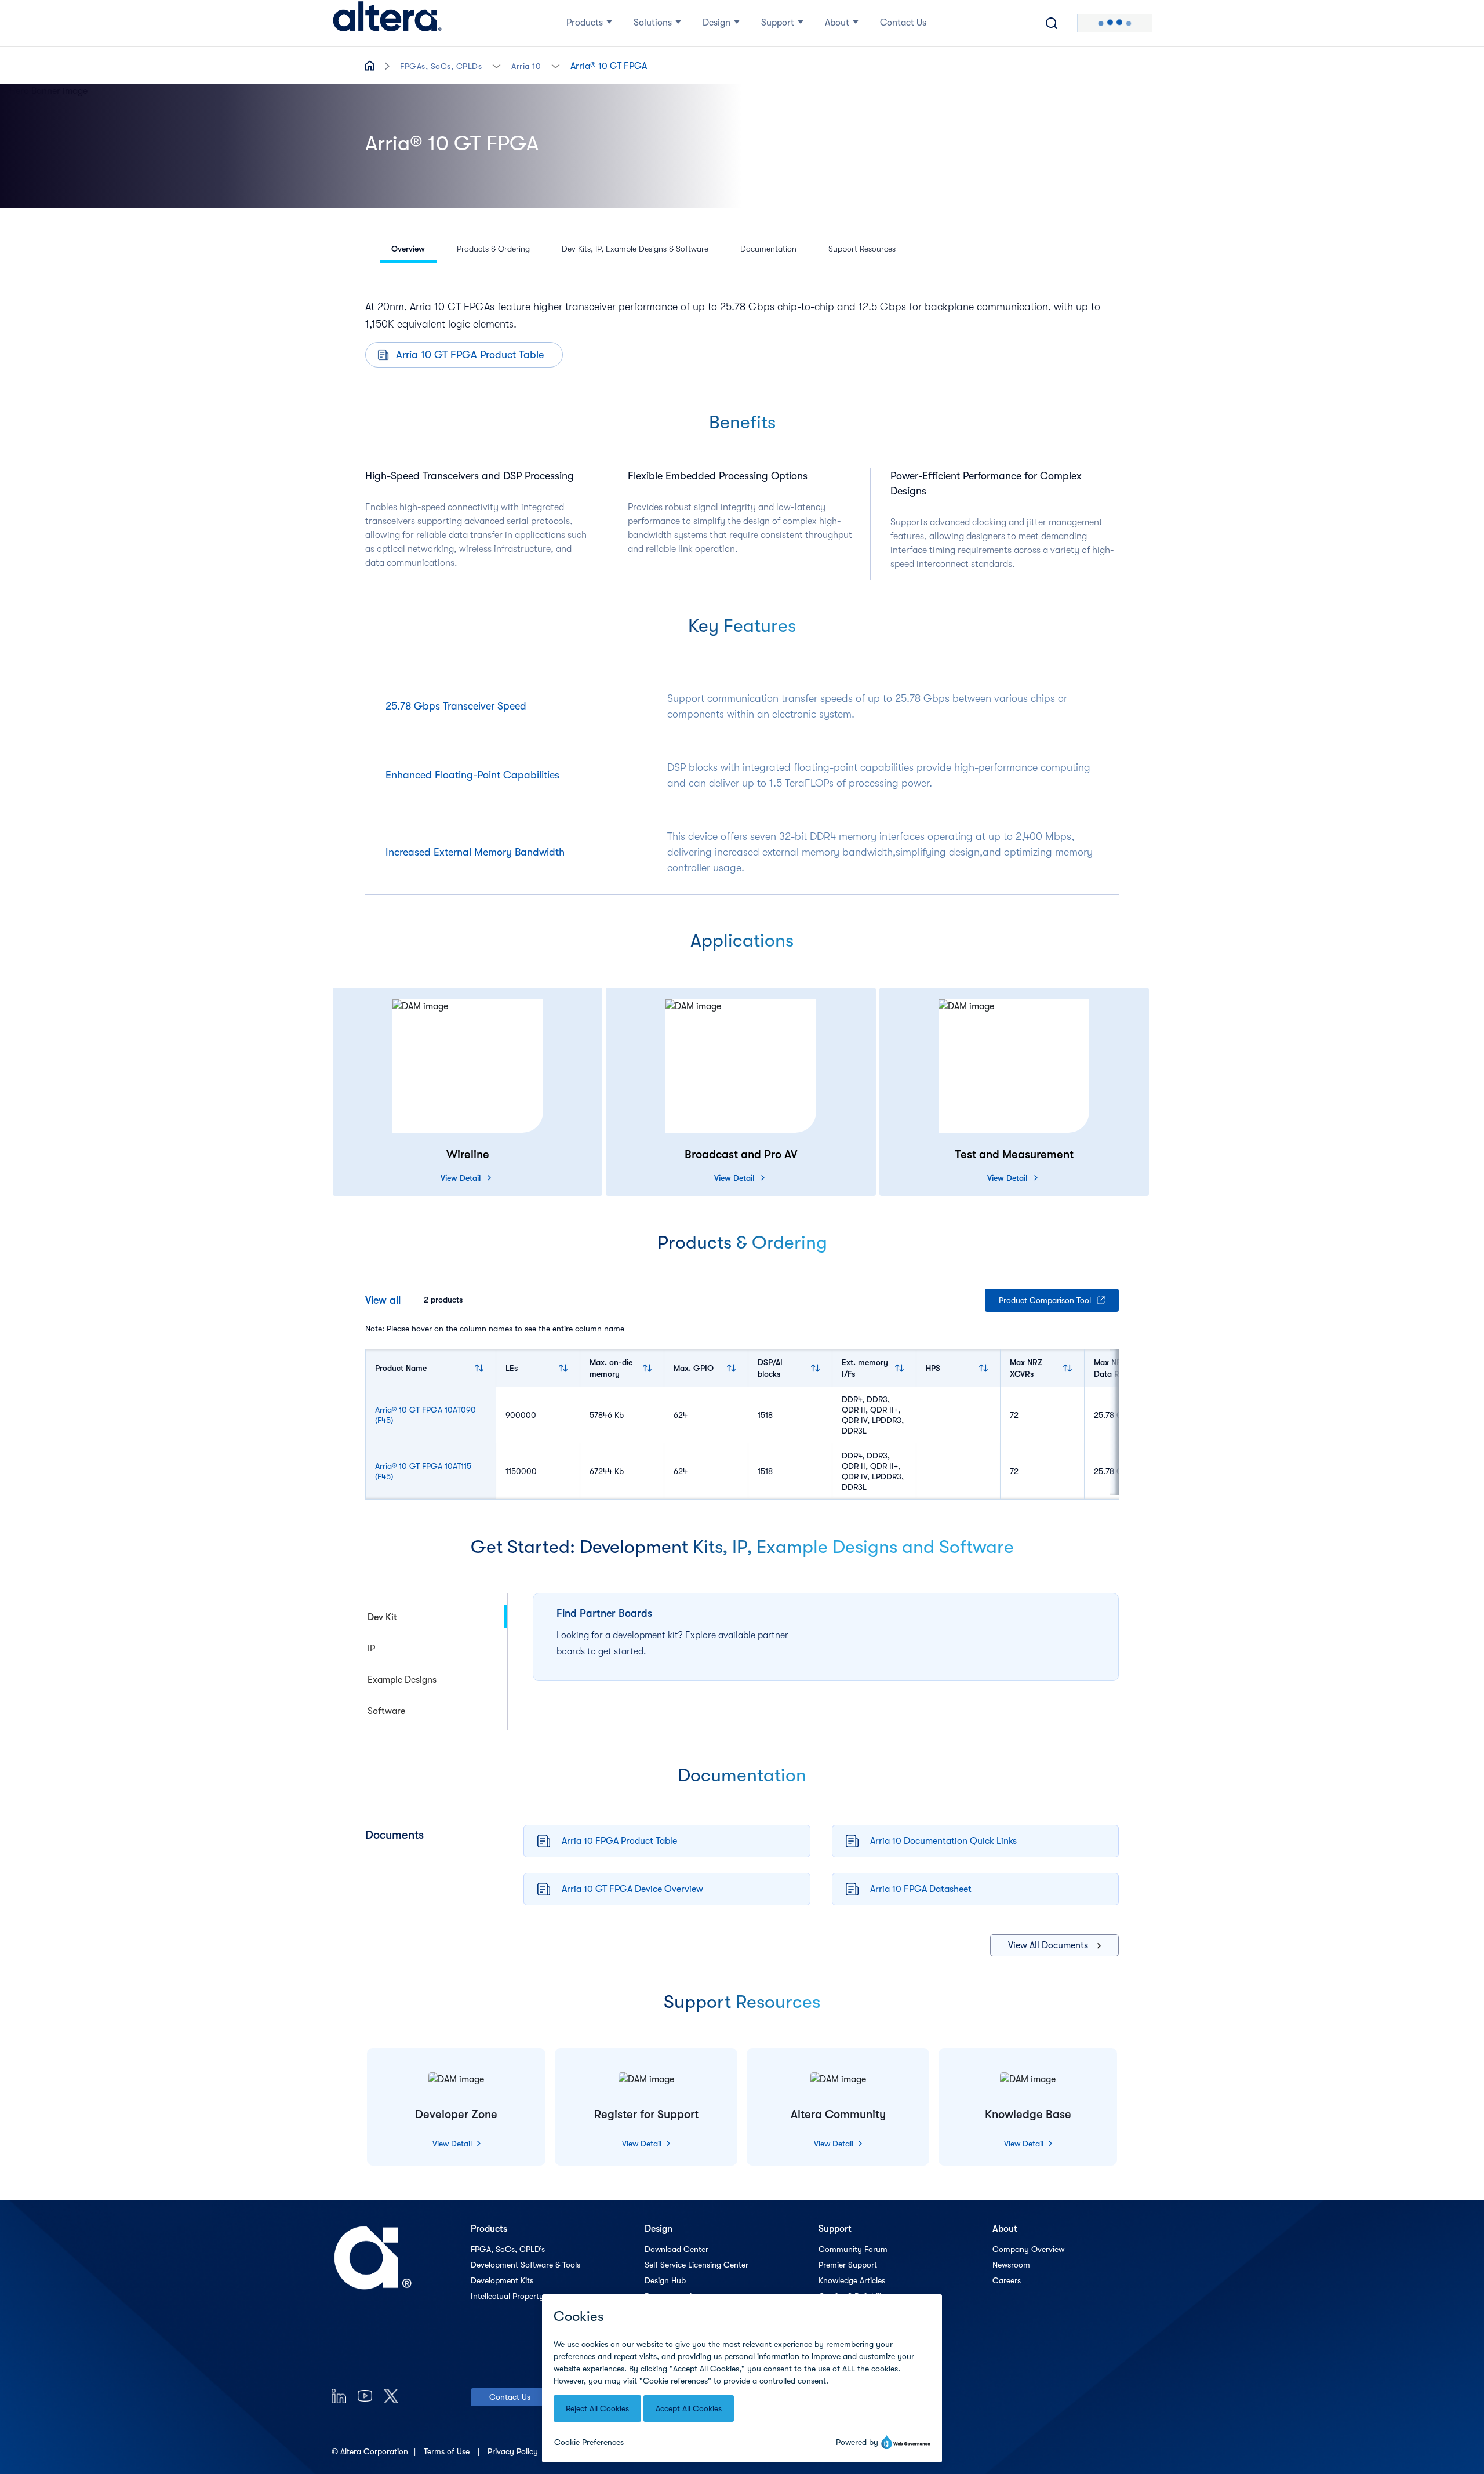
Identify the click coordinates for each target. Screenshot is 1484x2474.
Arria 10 (526, 66)
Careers (1007, 2280)
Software (386, 1711)
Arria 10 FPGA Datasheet (921, 1889)
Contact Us (510, 2397)
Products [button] (585, 23)
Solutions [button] (653, 23)
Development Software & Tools (525, 2265)
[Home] (387, 23)
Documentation (768, 249)
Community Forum (853, 2249)
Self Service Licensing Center (696, 2265)
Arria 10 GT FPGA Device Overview (632, 1889)
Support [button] (778, 23)
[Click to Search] (1052, 23)
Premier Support (848, 2265)
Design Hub (665, 2280)
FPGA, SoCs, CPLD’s (508, 2249)
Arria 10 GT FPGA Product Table (470, 355)
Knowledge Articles (852, 2280)
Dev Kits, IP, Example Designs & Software (635, 249)
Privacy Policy (514, 2451)
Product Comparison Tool (1045, 1300)
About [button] (837, 23)
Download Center (676, 2249)
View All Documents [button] (1048, 1945)
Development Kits (502, 2280)
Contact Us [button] (903, 23)
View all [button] (383, 1300)
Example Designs (402, 1680)
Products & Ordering (493, 249)
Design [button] (716, 23)
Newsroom (1011, 2265)
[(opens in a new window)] (339, 2395)
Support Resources (862, 249)
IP (371, 1649)
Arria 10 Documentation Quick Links (943, 1841)
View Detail (461, 1178)
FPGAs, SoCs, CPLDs (441, 66)
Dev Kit (382, 1617)
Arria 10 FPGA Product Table (619, 1841)
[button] (497, 65)
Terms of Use (448, 2451)
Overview (408, 249)
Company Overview (1028, 2249)
